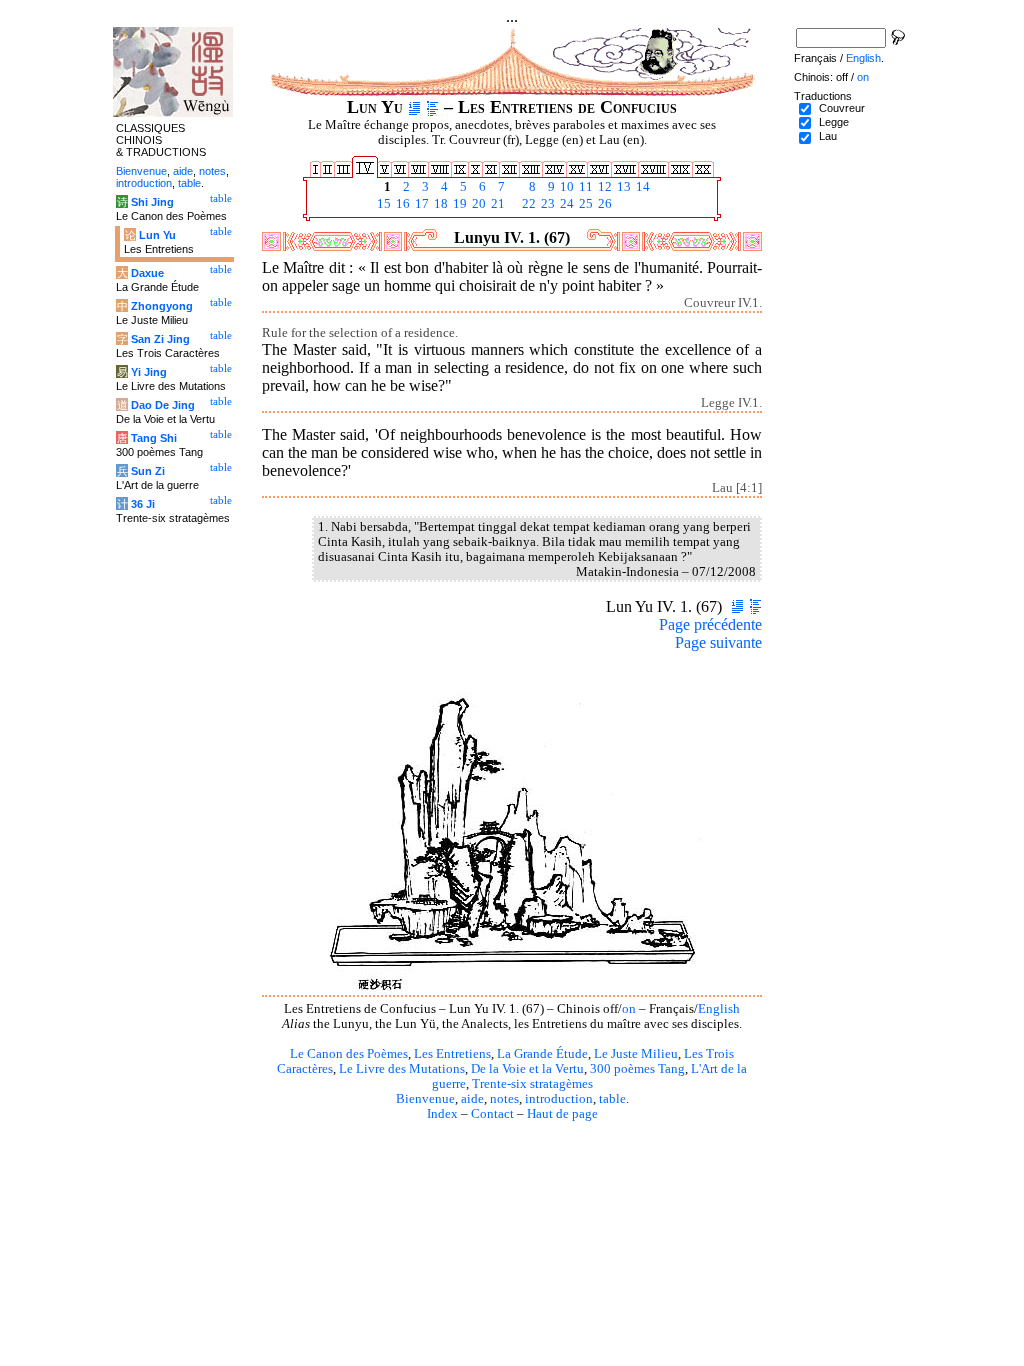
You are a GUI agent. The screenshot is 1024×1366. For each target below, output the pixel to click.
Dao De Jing (163, 405)
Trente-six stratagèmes (532, 1084)
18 (439, 204)
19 (458, 204)
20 (477, 204)
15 (382, 204)
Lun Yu (157, 235)
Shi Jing (152, 202)
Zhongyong (162, 306)
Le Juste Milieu (636, 1054)
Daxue (147, 273)
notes (504, 1099)
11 (584, 187)
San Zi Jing (160, 339)
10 (565, 187)
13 (622, 187)
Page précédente (710, 624)
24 (565, 204)
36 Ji (143, 504)
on (629, 1009)
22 (527, 204)
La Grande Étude (542, 1054)
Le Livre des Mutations (402, 1069)
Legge (834, 122)
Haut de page (562, 1114)
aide (472, 1099)
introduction (559, 1099)
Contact (492, 1114)
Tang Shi (154, 438)
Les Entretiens (452, 1054)
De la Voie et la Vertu (527, 1069)
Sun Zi (148, 471)
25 (584, 204)
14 (641, 187)
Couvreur (842, 108)
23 (546, 204)
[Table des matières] (432, 107)
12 (603, 187)
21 (496, 204)
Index (442, 1114)
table (612, 1099)
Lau (828, 136)
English (719, 1009)
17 (420, 204)
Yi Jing (149, 372)
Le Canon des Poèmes (349, 1054)
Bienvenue (425, 1099)
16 (401, 204)
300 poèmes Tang (637, 1069)
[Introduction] (414, 107)
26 (603, 204)
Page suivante (718, 642)
